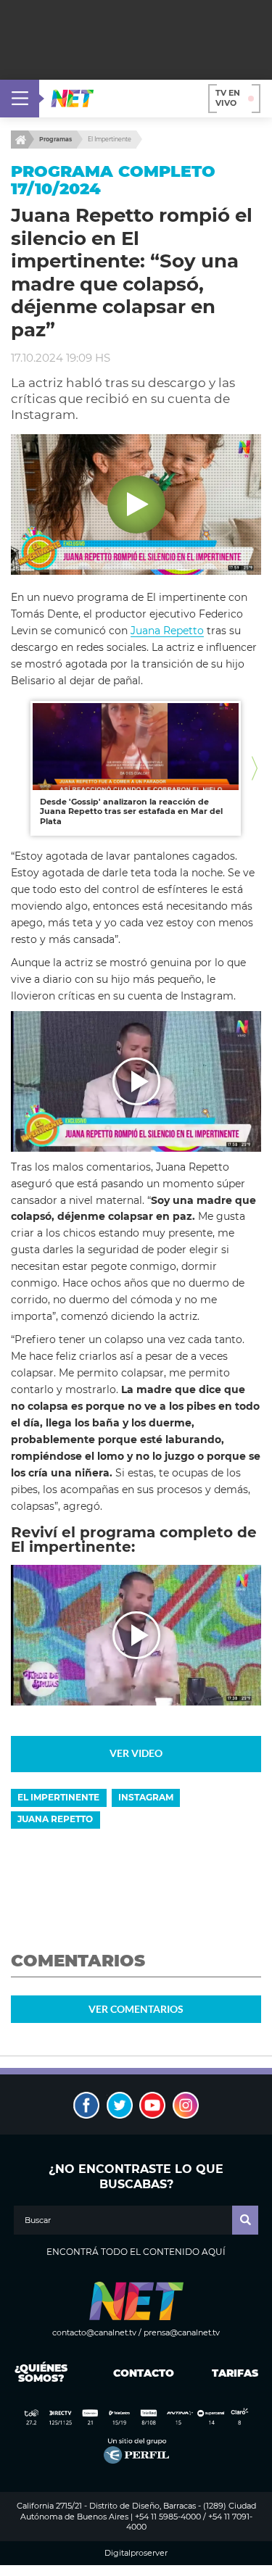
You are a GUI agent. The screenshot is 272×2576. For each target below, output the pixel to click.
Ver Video (136, 1753)
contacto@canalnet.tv (94, 2332)
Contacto (140, 2373)
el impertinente (58, 1797)
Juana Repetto (167, 631)
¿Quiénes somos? (41, 2373)
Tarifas (235, 2373)
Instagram (146, 1797)
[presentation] (17, 769)
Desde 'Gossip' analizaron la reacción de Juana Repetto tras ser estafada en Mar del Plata (131, 811)
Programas (55, 139)
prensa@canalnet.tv (182, 2332)
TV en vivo (228, 98)
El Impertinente (110, 139)
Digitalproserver (136, 2553)
